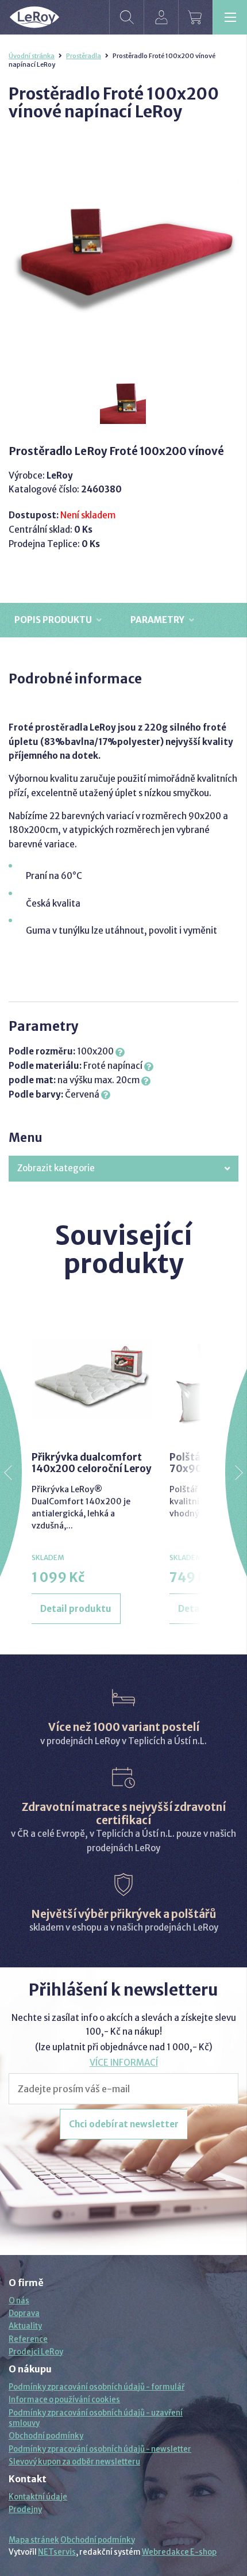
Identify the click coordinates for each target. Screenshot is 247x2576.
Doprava (24, 2313)
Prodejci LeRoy (36, 2352)
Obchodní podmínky (46, 2436)
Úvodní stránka (32, 56)
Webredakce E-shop (179, 2552)
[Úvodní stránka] (34, 17)
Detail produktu (76, 1609)
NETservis (57, 2552)
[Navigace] (230, 17)
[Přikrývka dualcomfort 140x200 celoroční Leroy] (92, 1379)
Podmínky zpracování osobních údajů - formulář (97, 2387)
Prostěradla (84, 56)
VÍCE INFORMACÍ (124, 2063)
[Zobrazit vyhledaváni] (126, 17)
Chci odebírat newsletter (124, 2124)
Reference (28, 2339)
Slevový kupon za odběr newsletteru (74, 2462)
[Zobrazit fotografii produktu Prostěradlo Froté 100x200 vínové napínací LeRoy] (123, 250)
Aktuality (25, 2326)
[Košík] (195, 17)
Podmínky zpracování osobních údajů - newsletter (100, 2449)
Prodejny (25, 2510)
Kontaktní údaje (38, 2497)
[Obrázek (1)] (123, 402)
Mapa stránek (34, 2540)
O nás (19, 2301)
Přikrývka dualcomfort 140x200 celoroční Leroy (92, 1463)
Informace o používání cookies (64, 2400)
